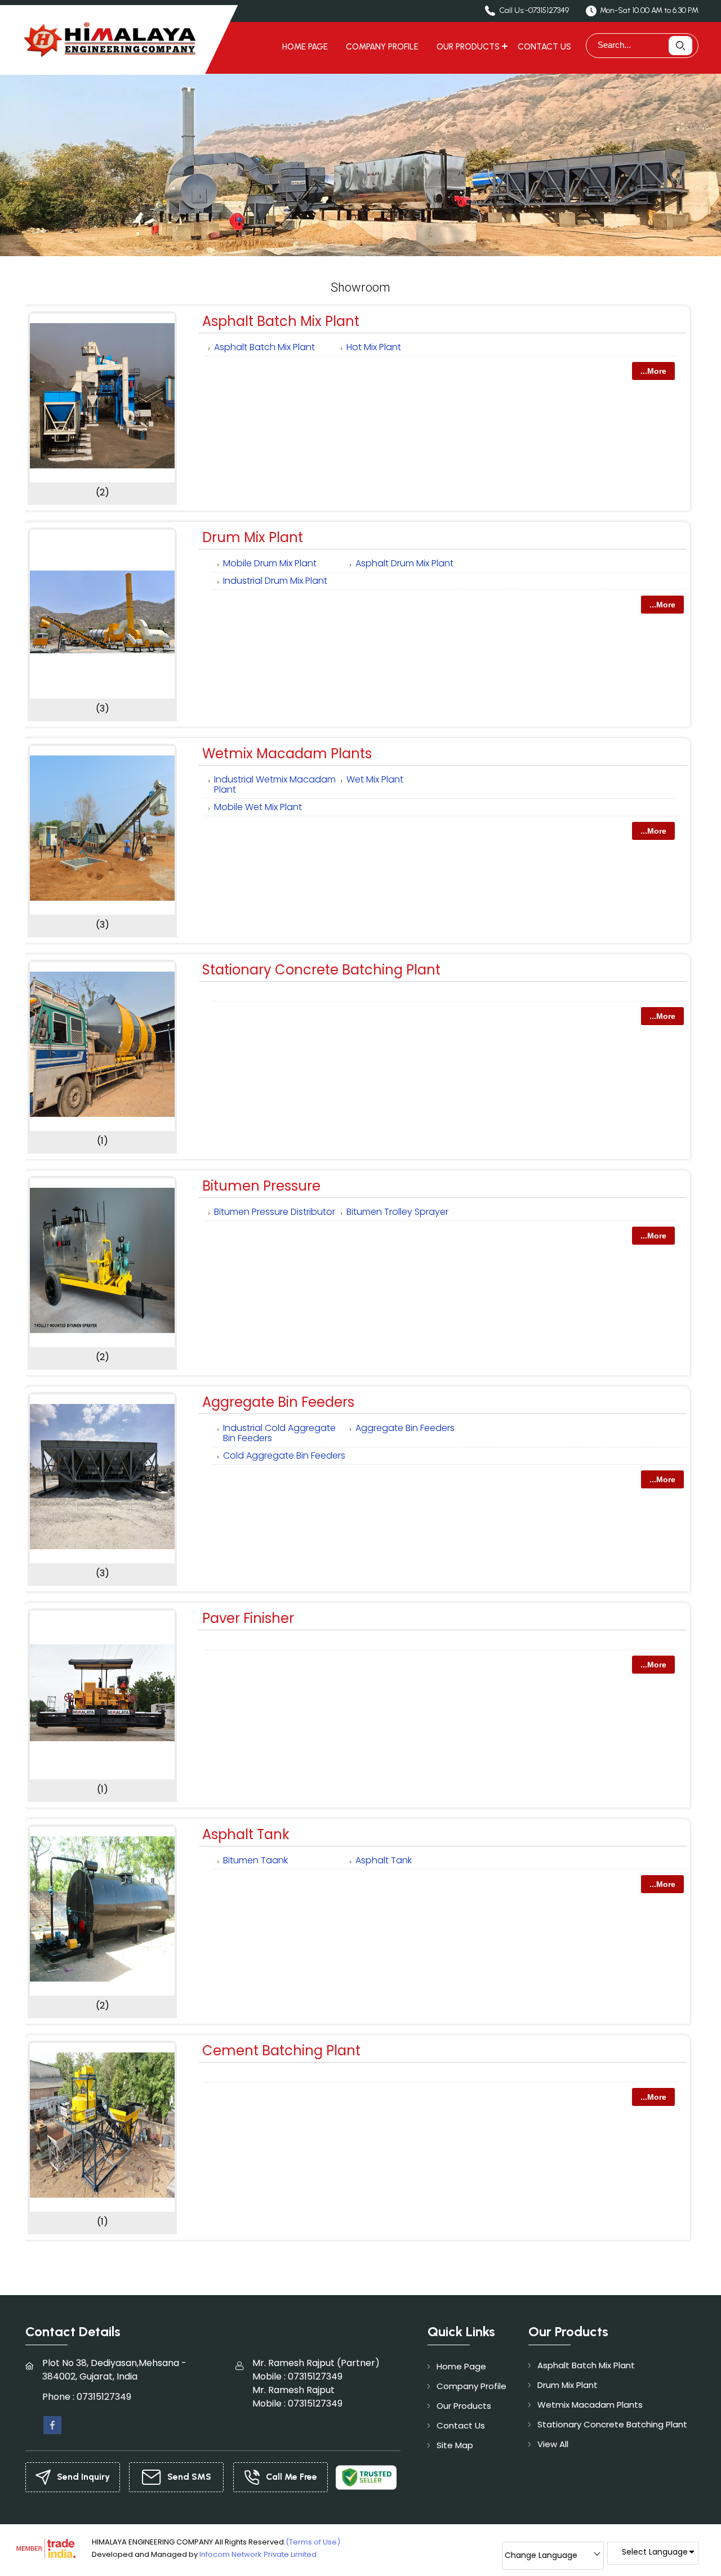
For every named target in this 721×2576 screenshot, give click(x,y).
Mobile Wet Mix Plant (258, 807)
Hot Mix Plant (374, 347)
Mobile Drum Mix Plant (270, 563)
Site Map (455, 2445)
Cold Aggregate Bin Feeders (284, 1455)
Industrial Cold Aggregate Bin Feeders (279, 1433)
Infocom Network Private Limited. (259, 2554)
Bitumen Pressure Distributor (275, 1212)
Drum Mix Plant (253, 537)
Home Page (305, 47)
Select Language (655, 2552)
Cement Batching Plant (281, 2050)
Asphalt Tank (246, 1834)
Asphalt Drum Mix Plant (404, 563)
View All (553, 2444)
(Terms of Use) (313, 2542)
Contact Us (544, 47)
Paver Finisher (248, 1618)
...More (653, 371)
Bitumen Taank (255, 1860)
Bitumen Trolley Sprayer (397, 1212)
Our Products (468, 47)
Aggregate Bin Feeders (278, 1402)
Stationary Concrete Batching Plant (321, 970)
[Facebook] (52, 2424)
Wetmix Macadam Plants (287, 753)
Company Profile (382, 47)
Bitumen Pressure (261, 1186)
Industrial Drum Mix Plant (275, 581)
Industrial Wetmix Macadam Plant (275, 784)
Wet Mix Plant (375, 779)
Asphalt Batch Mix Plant (281, 321)
